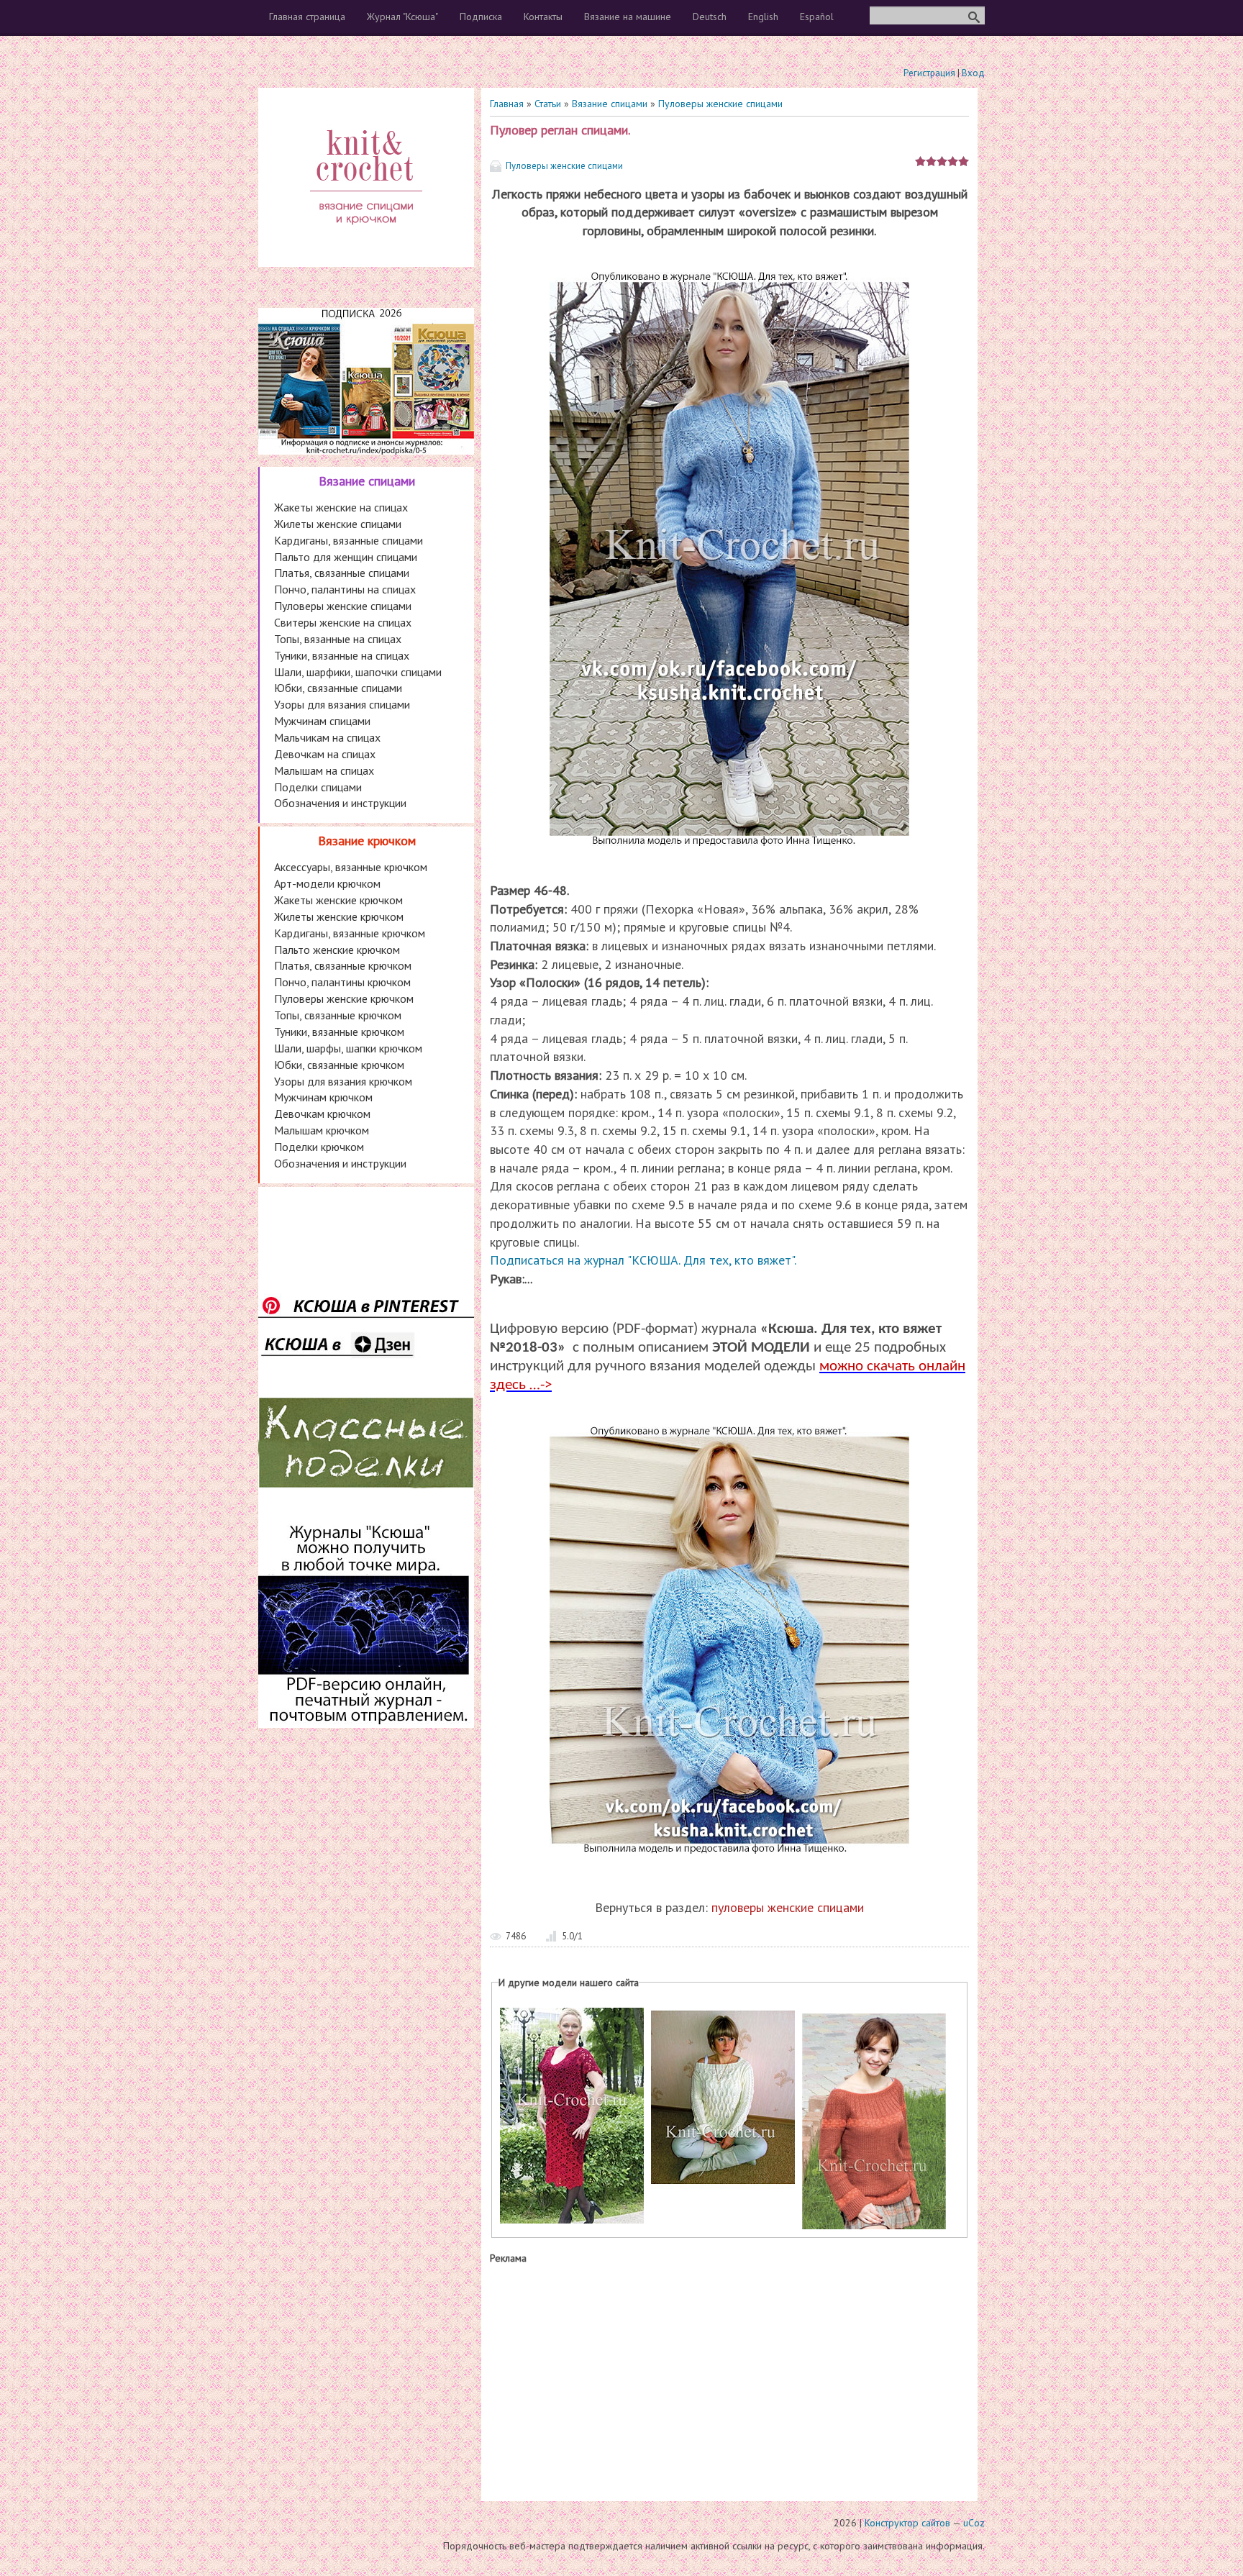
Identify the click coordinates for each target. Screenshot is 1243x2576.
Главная (507, 104)
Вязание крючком (367, 841)
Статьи (548, 104)
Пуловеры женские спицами (720, 104)
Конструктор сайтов (907, 2523)
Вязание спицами (610, 104)
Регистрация (929, 73)
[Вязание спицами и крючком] (366, 242)
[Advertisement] (729, 2380)
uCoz (974, 2523)
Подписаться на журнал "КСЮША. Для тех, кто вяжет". (643, 1260)
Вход (973, 73)
